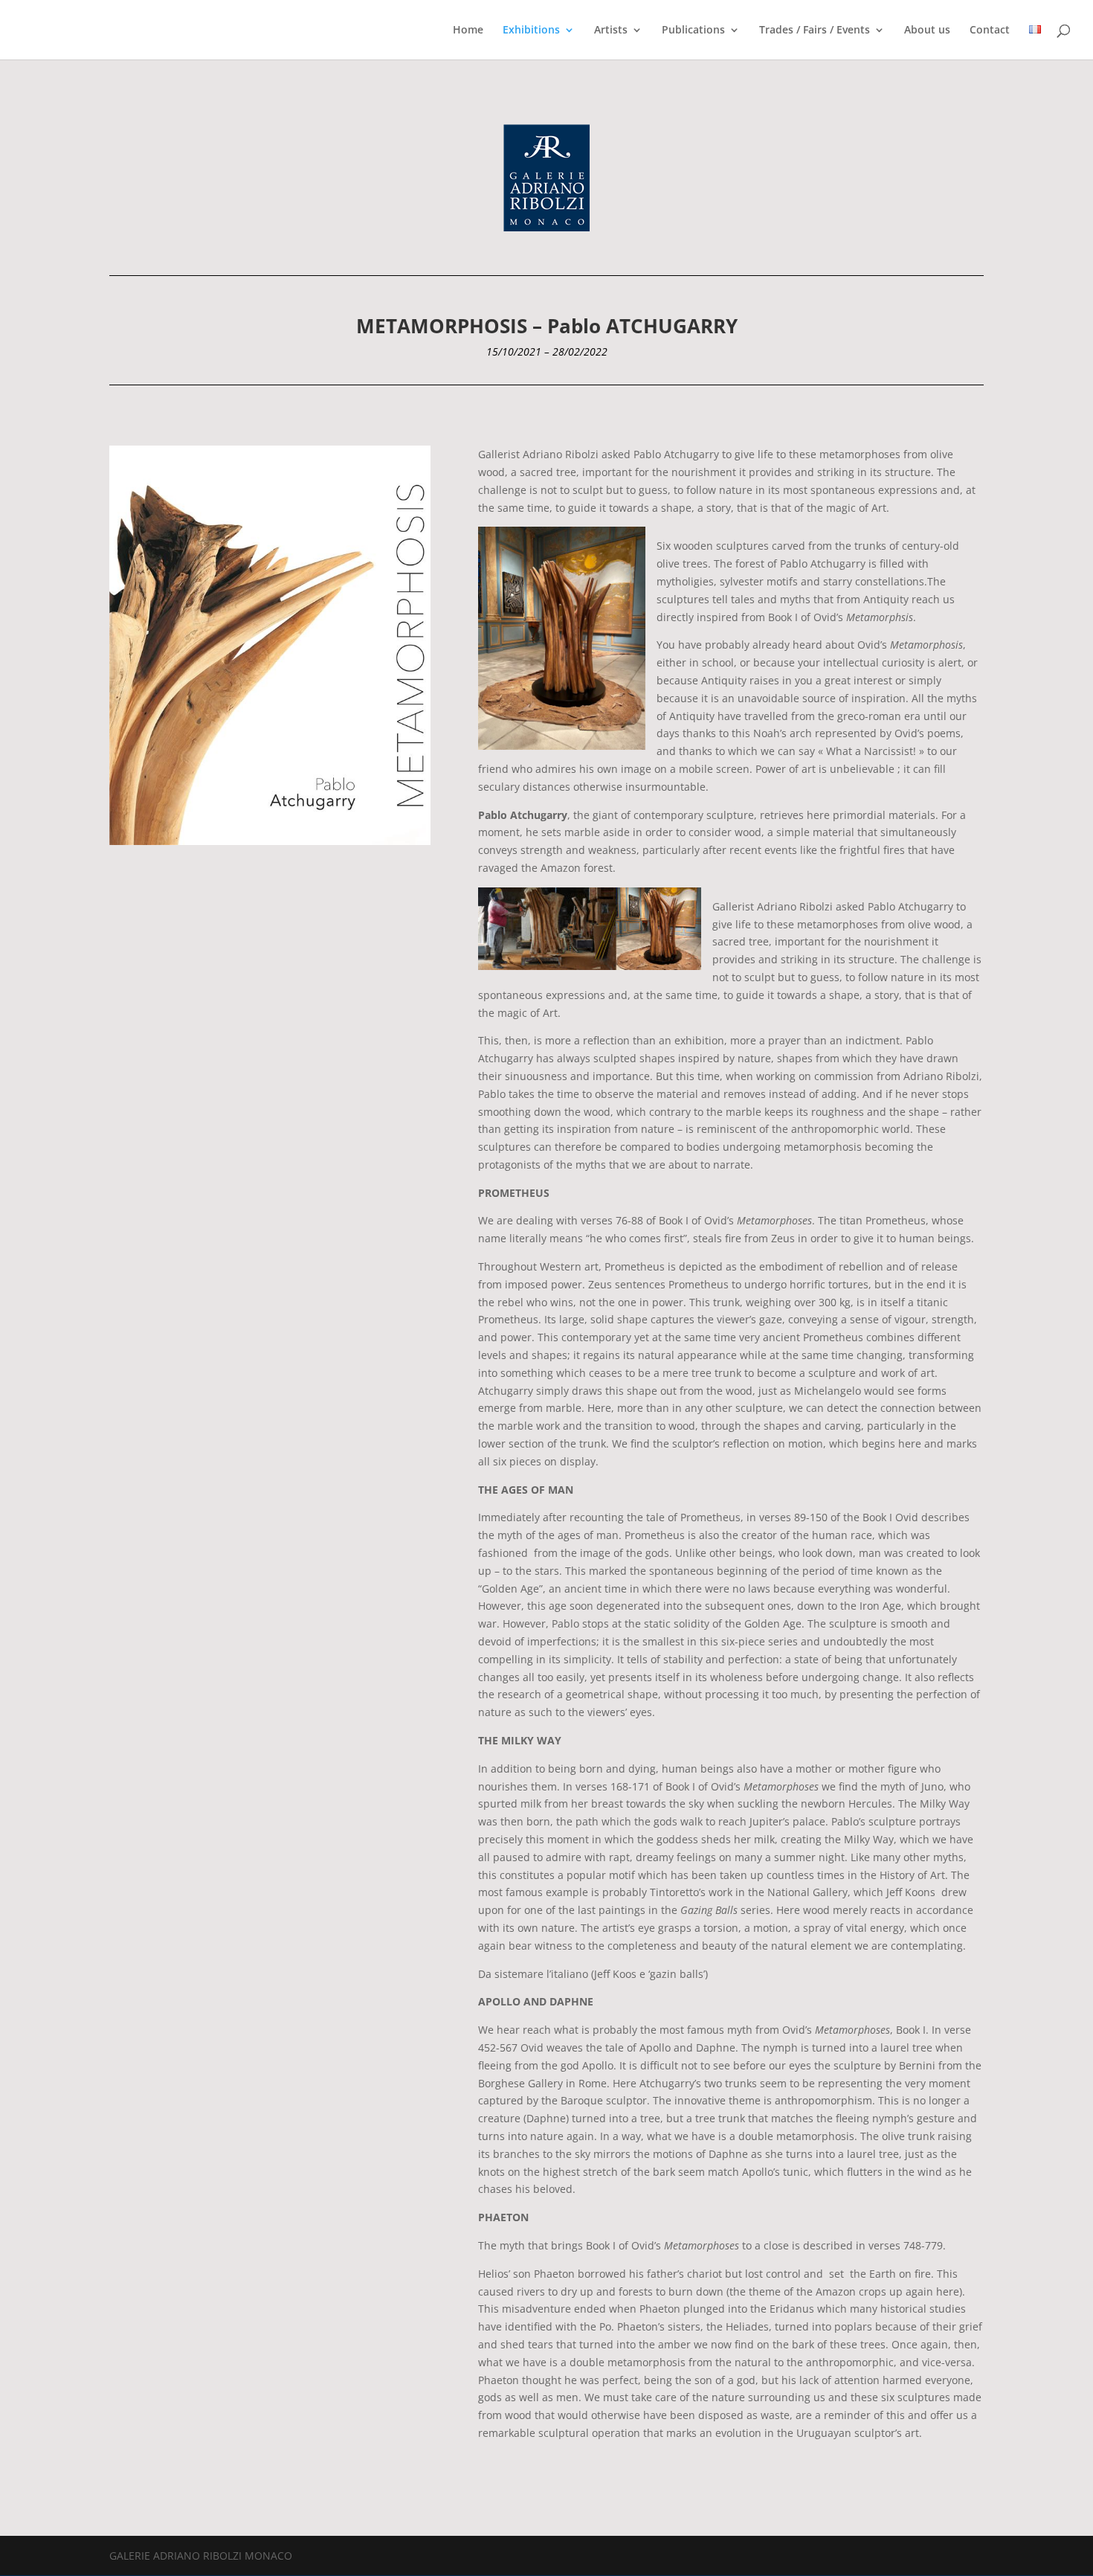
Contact (990, 30)
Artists (611, 30)
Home (468, 30)
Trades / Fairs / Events (815, 30)
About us (927, 30)
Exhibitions (531, 30)
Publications (693, 30)
